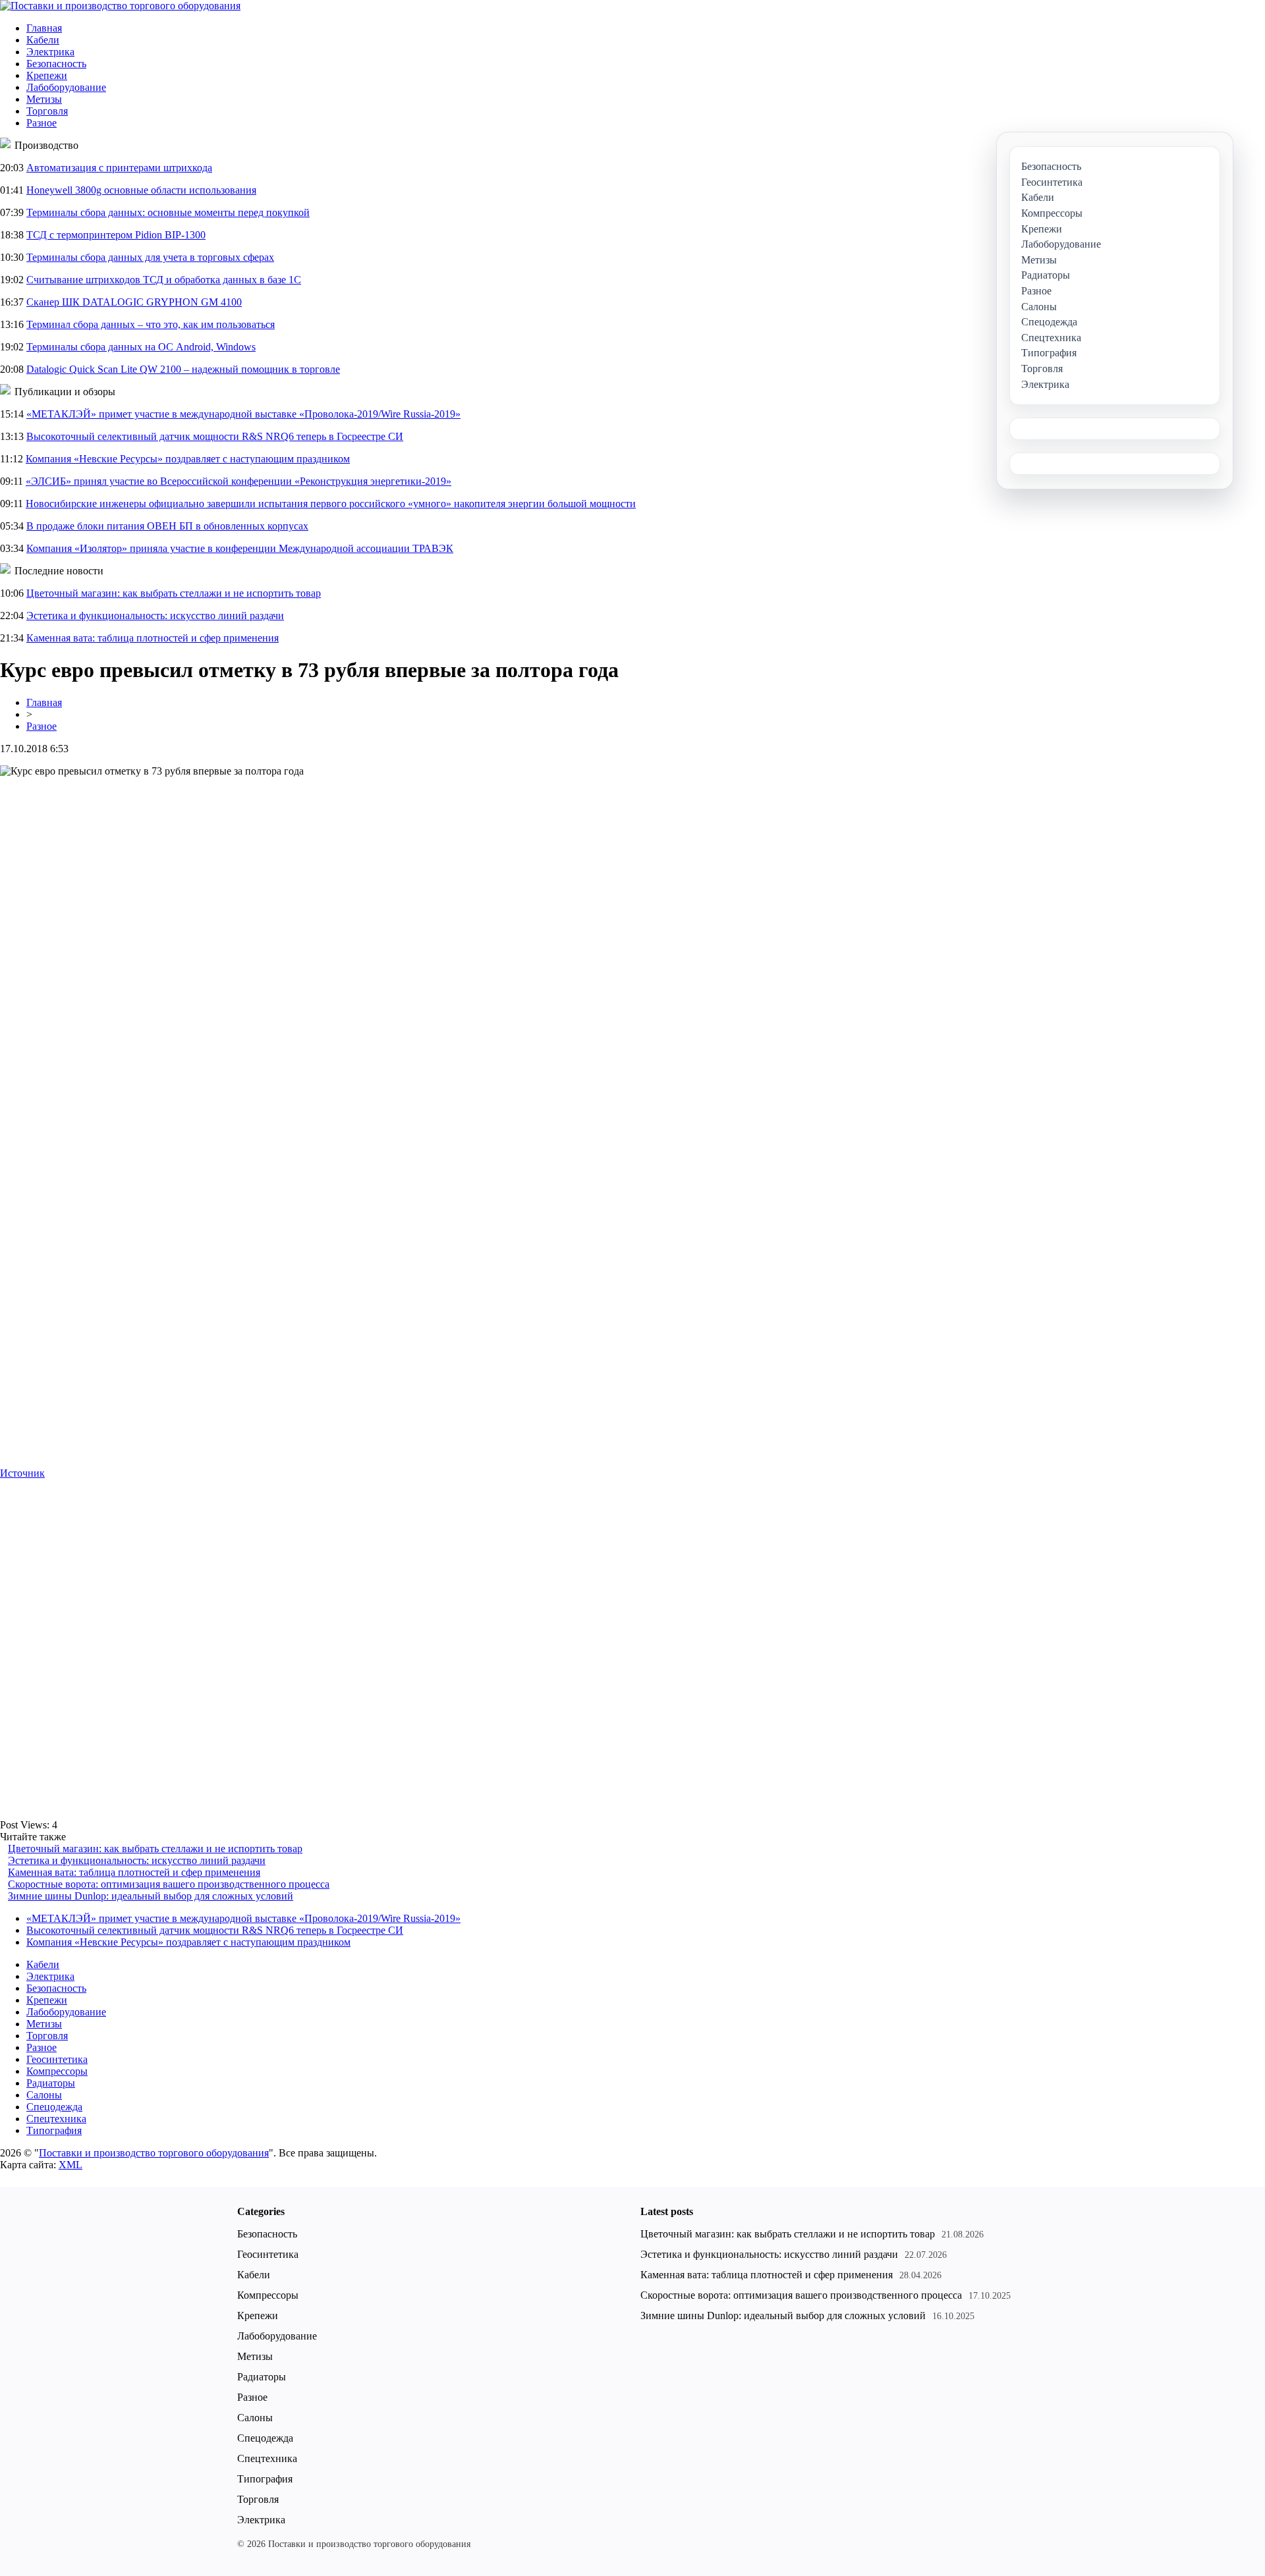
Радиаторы (51, 2083)
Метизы (44, 99)
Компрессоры (57, 2071)
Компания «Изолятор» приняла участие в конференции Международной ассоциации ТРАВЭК (240, 548)
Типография (54, 2130)
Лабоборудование (66, 87)
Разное (42, 123)
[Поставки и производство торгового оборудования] (120, 6)
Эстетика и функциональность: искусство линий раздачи (155, 616)
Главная (44, 28)
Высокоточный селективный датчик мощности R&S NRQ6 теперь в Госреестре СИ (215, 436)
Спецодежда (54, 2107)
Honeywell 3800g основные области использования (141, 190)
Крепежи (47, 75)
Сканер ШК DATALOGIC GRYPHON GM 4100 (134, 302)
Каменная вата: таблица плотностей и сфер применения (153, 638)
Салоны (44, 2095)
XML (70, 2165)
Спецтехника (56, 2119)
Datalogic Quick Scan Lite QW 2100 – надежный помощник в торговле (183, 369)
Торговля (47, 111)
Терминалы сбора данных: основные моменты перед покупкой (168, 212)
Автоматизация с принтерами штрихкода (119, 168)
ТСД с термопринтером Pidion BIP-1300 (116, 235)
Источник (22, 1473)
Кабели (43, 40)
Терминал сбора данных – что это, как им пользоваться (151, 324)
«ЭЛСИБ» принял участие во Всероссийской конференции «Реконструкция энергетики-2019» (239, 481)
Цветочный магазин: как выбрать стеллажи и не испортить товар (174, 593)
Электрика (50, 52)
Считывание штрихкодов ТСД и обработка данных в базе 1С (164, 280)
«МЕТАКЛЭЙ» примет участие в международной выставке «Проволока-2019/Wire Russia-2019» (243, 414)
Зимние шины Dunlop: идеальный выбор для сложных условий (151, 1896)
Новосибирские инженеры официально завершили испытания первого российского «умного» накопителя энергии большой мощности (331, 504)
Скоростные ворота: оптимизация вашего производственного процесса (169, 1884)
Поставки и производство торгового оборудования (154, 2153)
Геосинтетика (57, 2059)
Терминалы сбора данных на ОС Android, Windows (141, 347)
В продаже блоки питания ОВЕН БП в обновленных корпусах (167, 526)
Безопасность (56, 64)
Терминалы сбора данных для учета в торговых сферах (150, 257)
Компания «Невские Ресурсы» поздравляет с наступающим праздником (188, 459)
